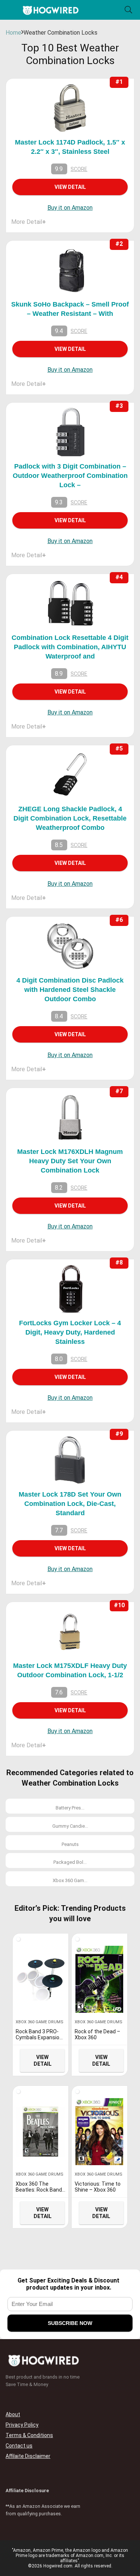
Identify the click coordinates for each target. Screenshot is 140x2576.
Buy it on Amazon (70, 208)
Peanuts (70, 1844)
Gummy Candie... (70, 1826)
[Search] (128, 10)
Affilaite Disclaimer (28, 2456)
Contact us (19, 2446)
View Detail (70, 187)
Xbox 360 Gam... (70, 1880)
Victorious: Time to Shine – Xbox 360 (98, 2187)
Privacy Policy (22, 2425)
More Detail (29, 222)
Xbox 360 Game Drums (40, 2022)
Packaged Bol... (70, 1862)
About (13, 2414)
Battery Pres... (70, 1808)
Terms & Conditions (29, 2435)
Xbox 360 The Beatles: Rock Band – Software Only (39, 2190)
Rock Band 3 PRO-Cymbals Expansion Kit (39, 2037)
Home (13, 33)
